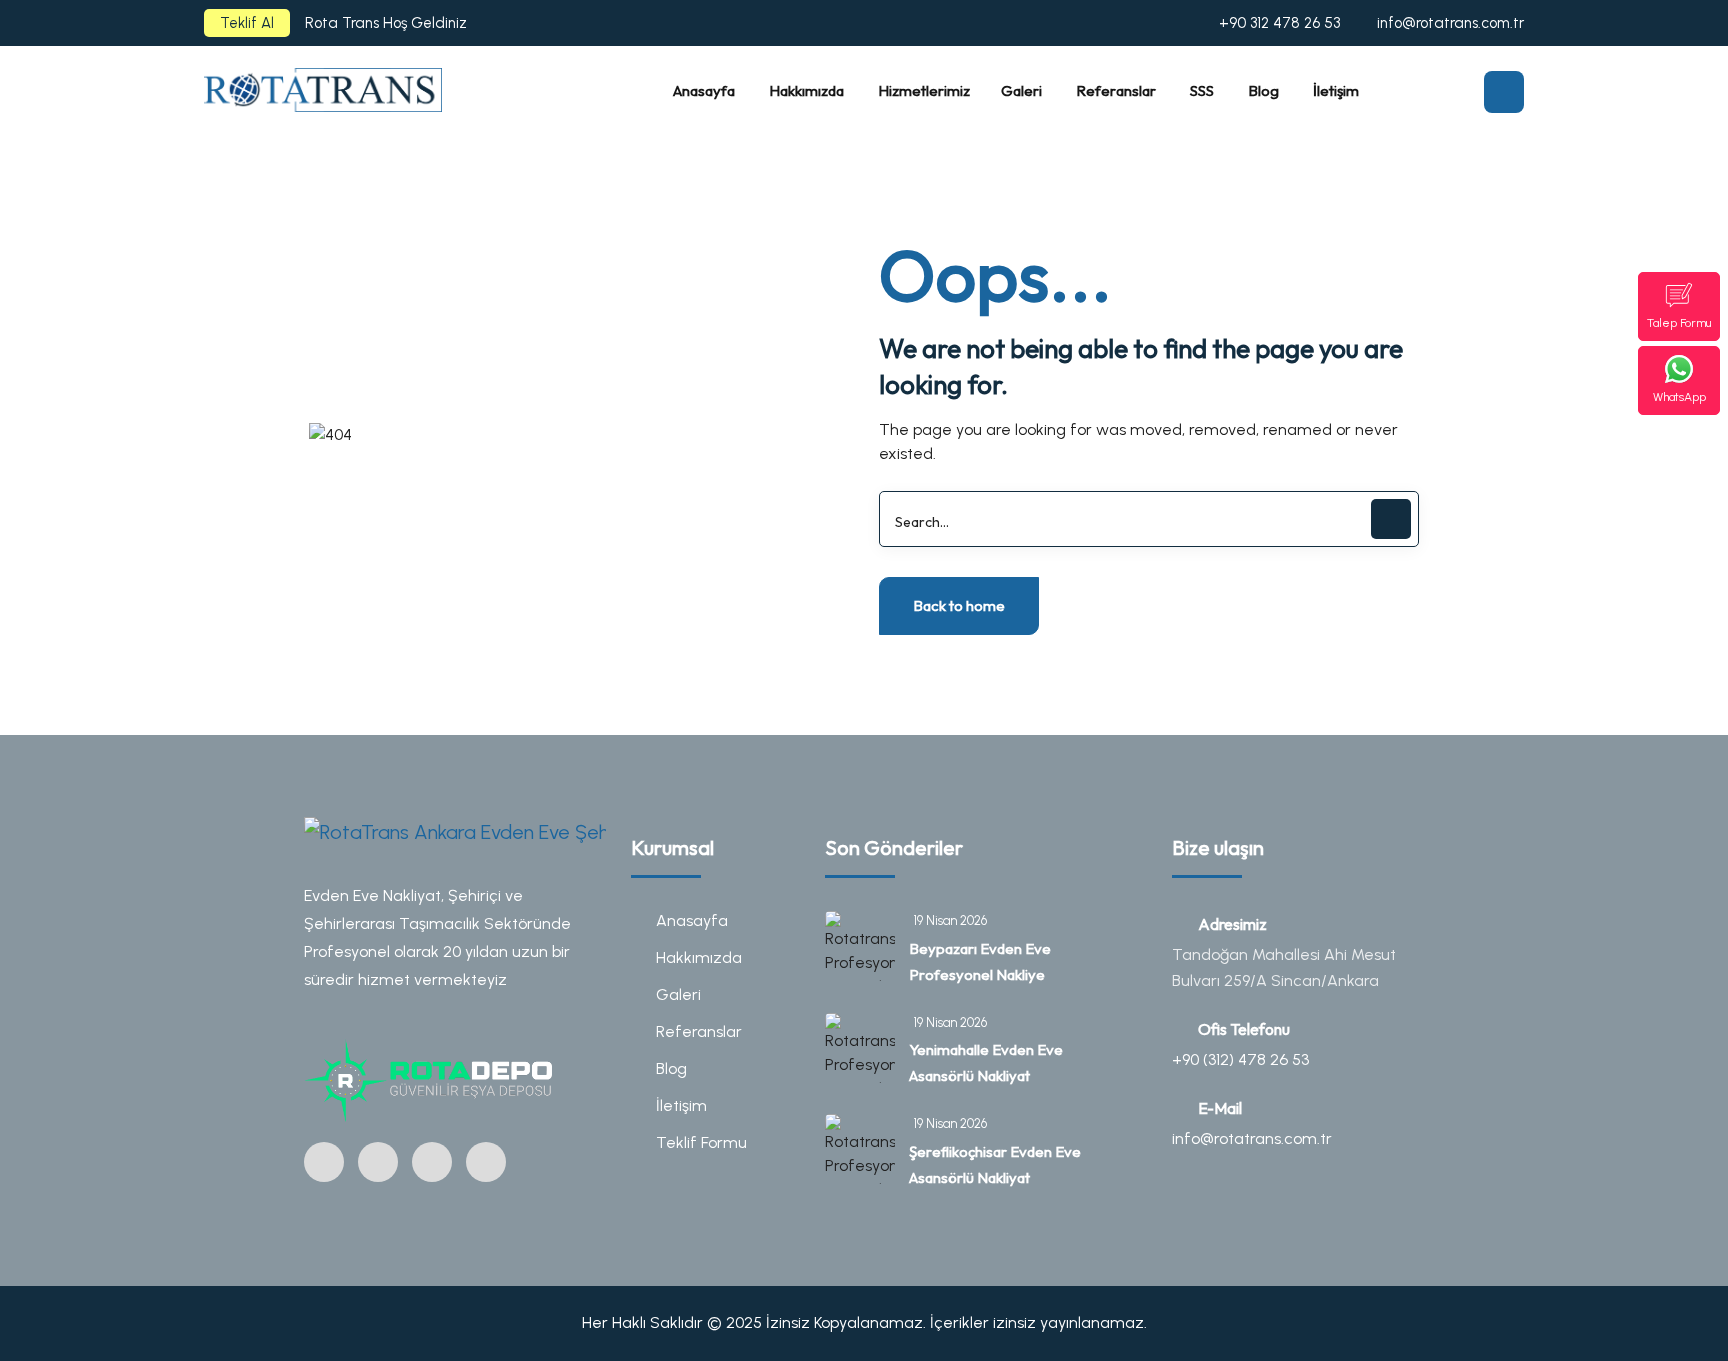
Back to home (959, 605)
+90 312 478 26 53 (1279, 23)
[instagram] (324, 1162)
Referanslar (699, 1031)
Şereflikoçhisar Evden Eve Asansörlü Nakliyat (995, 1164)
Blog (671, 1068)
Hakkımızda (699, 957)
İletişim (681, 1105)
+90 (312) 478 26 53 (1240, 1059)
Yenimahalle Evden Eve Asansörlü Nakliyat (986, 1062)
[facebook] (378, 1162)
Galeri (678, 994)
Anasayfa (692, 920)
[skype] (486, 1162)
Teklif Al (247, 23)
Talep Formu (1679, 323)
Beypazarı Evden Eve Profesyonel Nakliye (980, 961)
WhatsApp (1679, 397)
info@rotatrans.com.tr (1450, 23)
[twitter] (432, 1162)
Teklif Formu (701, 1142)
